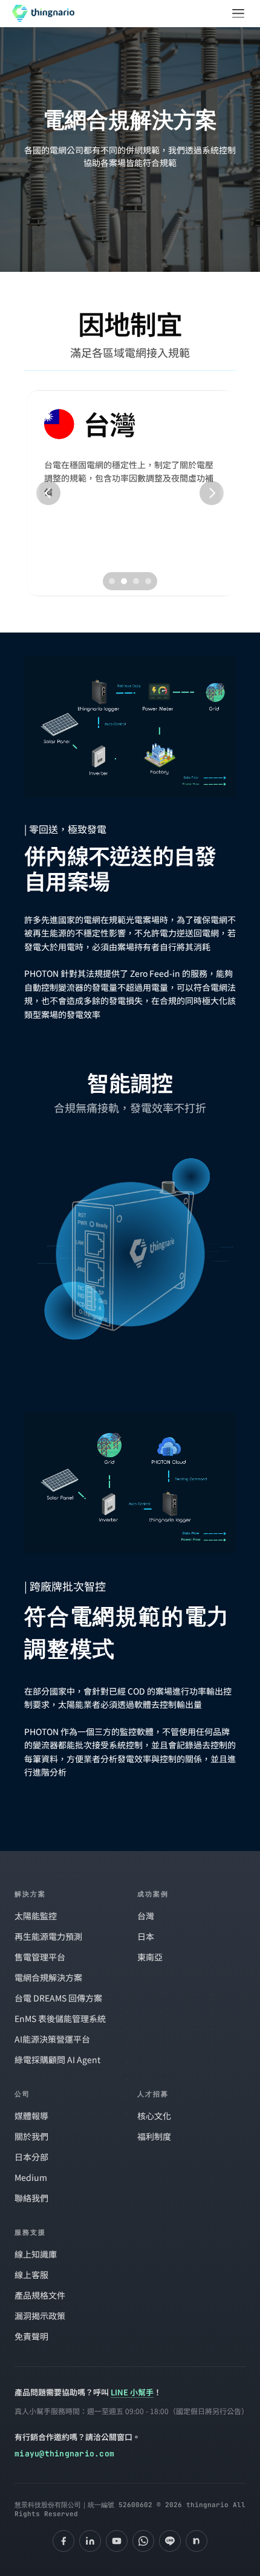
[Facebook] (63, 2541)
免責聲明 (31, 2336)
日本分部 (31, 2157)
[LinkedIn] (90, 2541)
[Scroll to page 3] (136, 581)
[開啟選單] (238, 13)
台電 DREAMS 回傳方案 (58, 1998)
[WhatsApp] (143, 2541)
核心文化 (154, 2116)
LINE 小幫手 (132, 2392)
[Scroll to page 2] (124, 581)
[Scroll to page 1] (110, 581)
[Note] (197, 2541)
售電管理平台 (40, 1957)
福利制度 (154, 2136)
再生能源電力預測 (48, 1936)
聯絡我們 (31, 2198)
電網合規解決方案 (48, 1977)
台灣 (146, 1916)
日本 (146, 1936)
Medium (31, 2177)
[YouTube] (117, 2541)
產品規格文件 (40, 2295)
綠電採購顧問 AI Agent (57, 2059)
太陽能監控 (36, 1916)
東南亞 (150, 1957)
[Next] (212, 493)
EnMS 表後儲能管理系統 (60, 2018)
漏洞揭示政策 (40, 2316)
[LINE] (170, 2541)
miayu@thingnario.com (64, 2454)
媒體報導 (31, 2116)
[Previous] (48, 493)
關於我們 (31, 2136)
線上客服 (31, 2275)
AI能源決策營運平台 (52, 2039)
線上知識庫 (36, 2254)
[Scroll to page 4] (150, 581)
